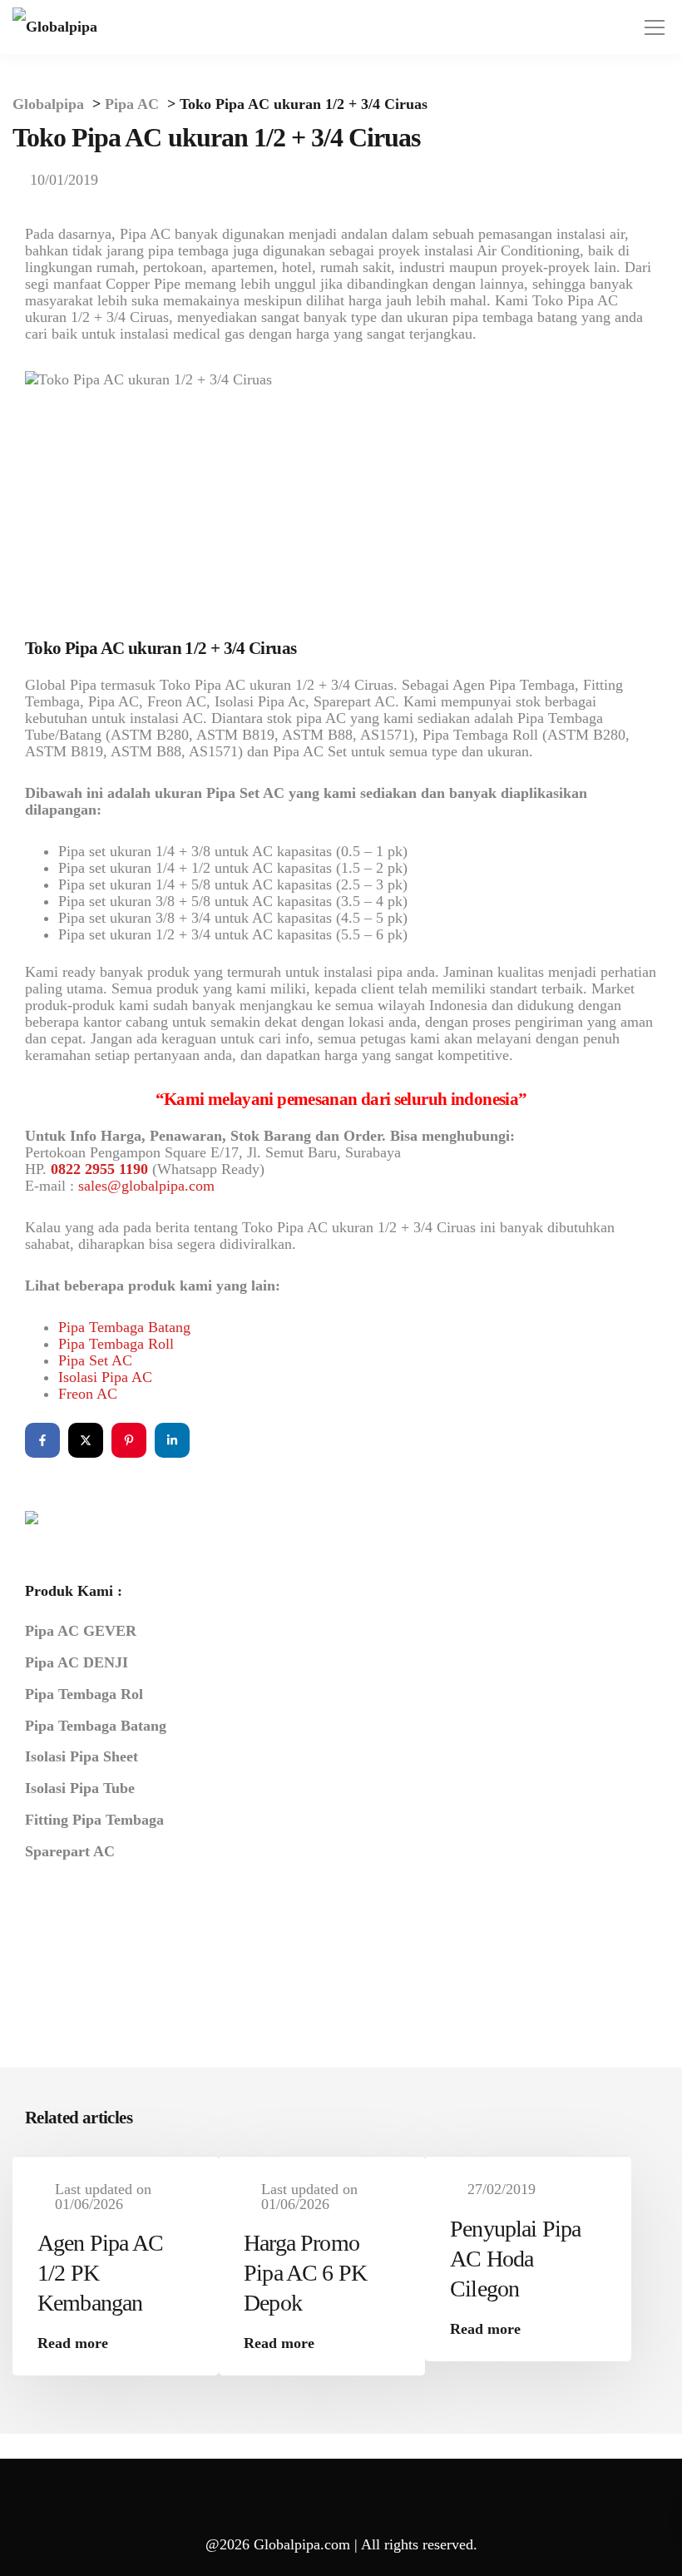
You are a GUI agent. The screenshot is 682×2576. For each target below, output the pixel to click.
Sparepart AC (70, 1851)
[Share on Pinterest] (129, 1440)
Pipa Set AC (95, 1360)
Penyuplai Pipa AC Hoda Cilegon (515, 2259)
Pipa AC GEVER (81, 1631)
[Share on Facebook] (42, 1440)
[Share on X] (86, 1440)
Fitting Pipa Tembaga (94, 1820)
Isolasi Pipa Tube (80, 1788)
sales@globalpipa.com (146, 1186)
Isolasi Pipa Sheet (82, 1756)
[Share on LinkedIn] (172, 1440)
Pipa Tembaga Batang (124, 1327)
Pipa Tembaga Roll (116, 1344)
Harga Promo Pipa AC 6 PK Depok (305, 2273)
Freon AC (88, 1394)
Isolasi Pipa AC (105, 1377)
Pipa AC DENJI (77, 1662)
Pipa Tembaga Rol (84, 1694)
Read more (73, 2343)
